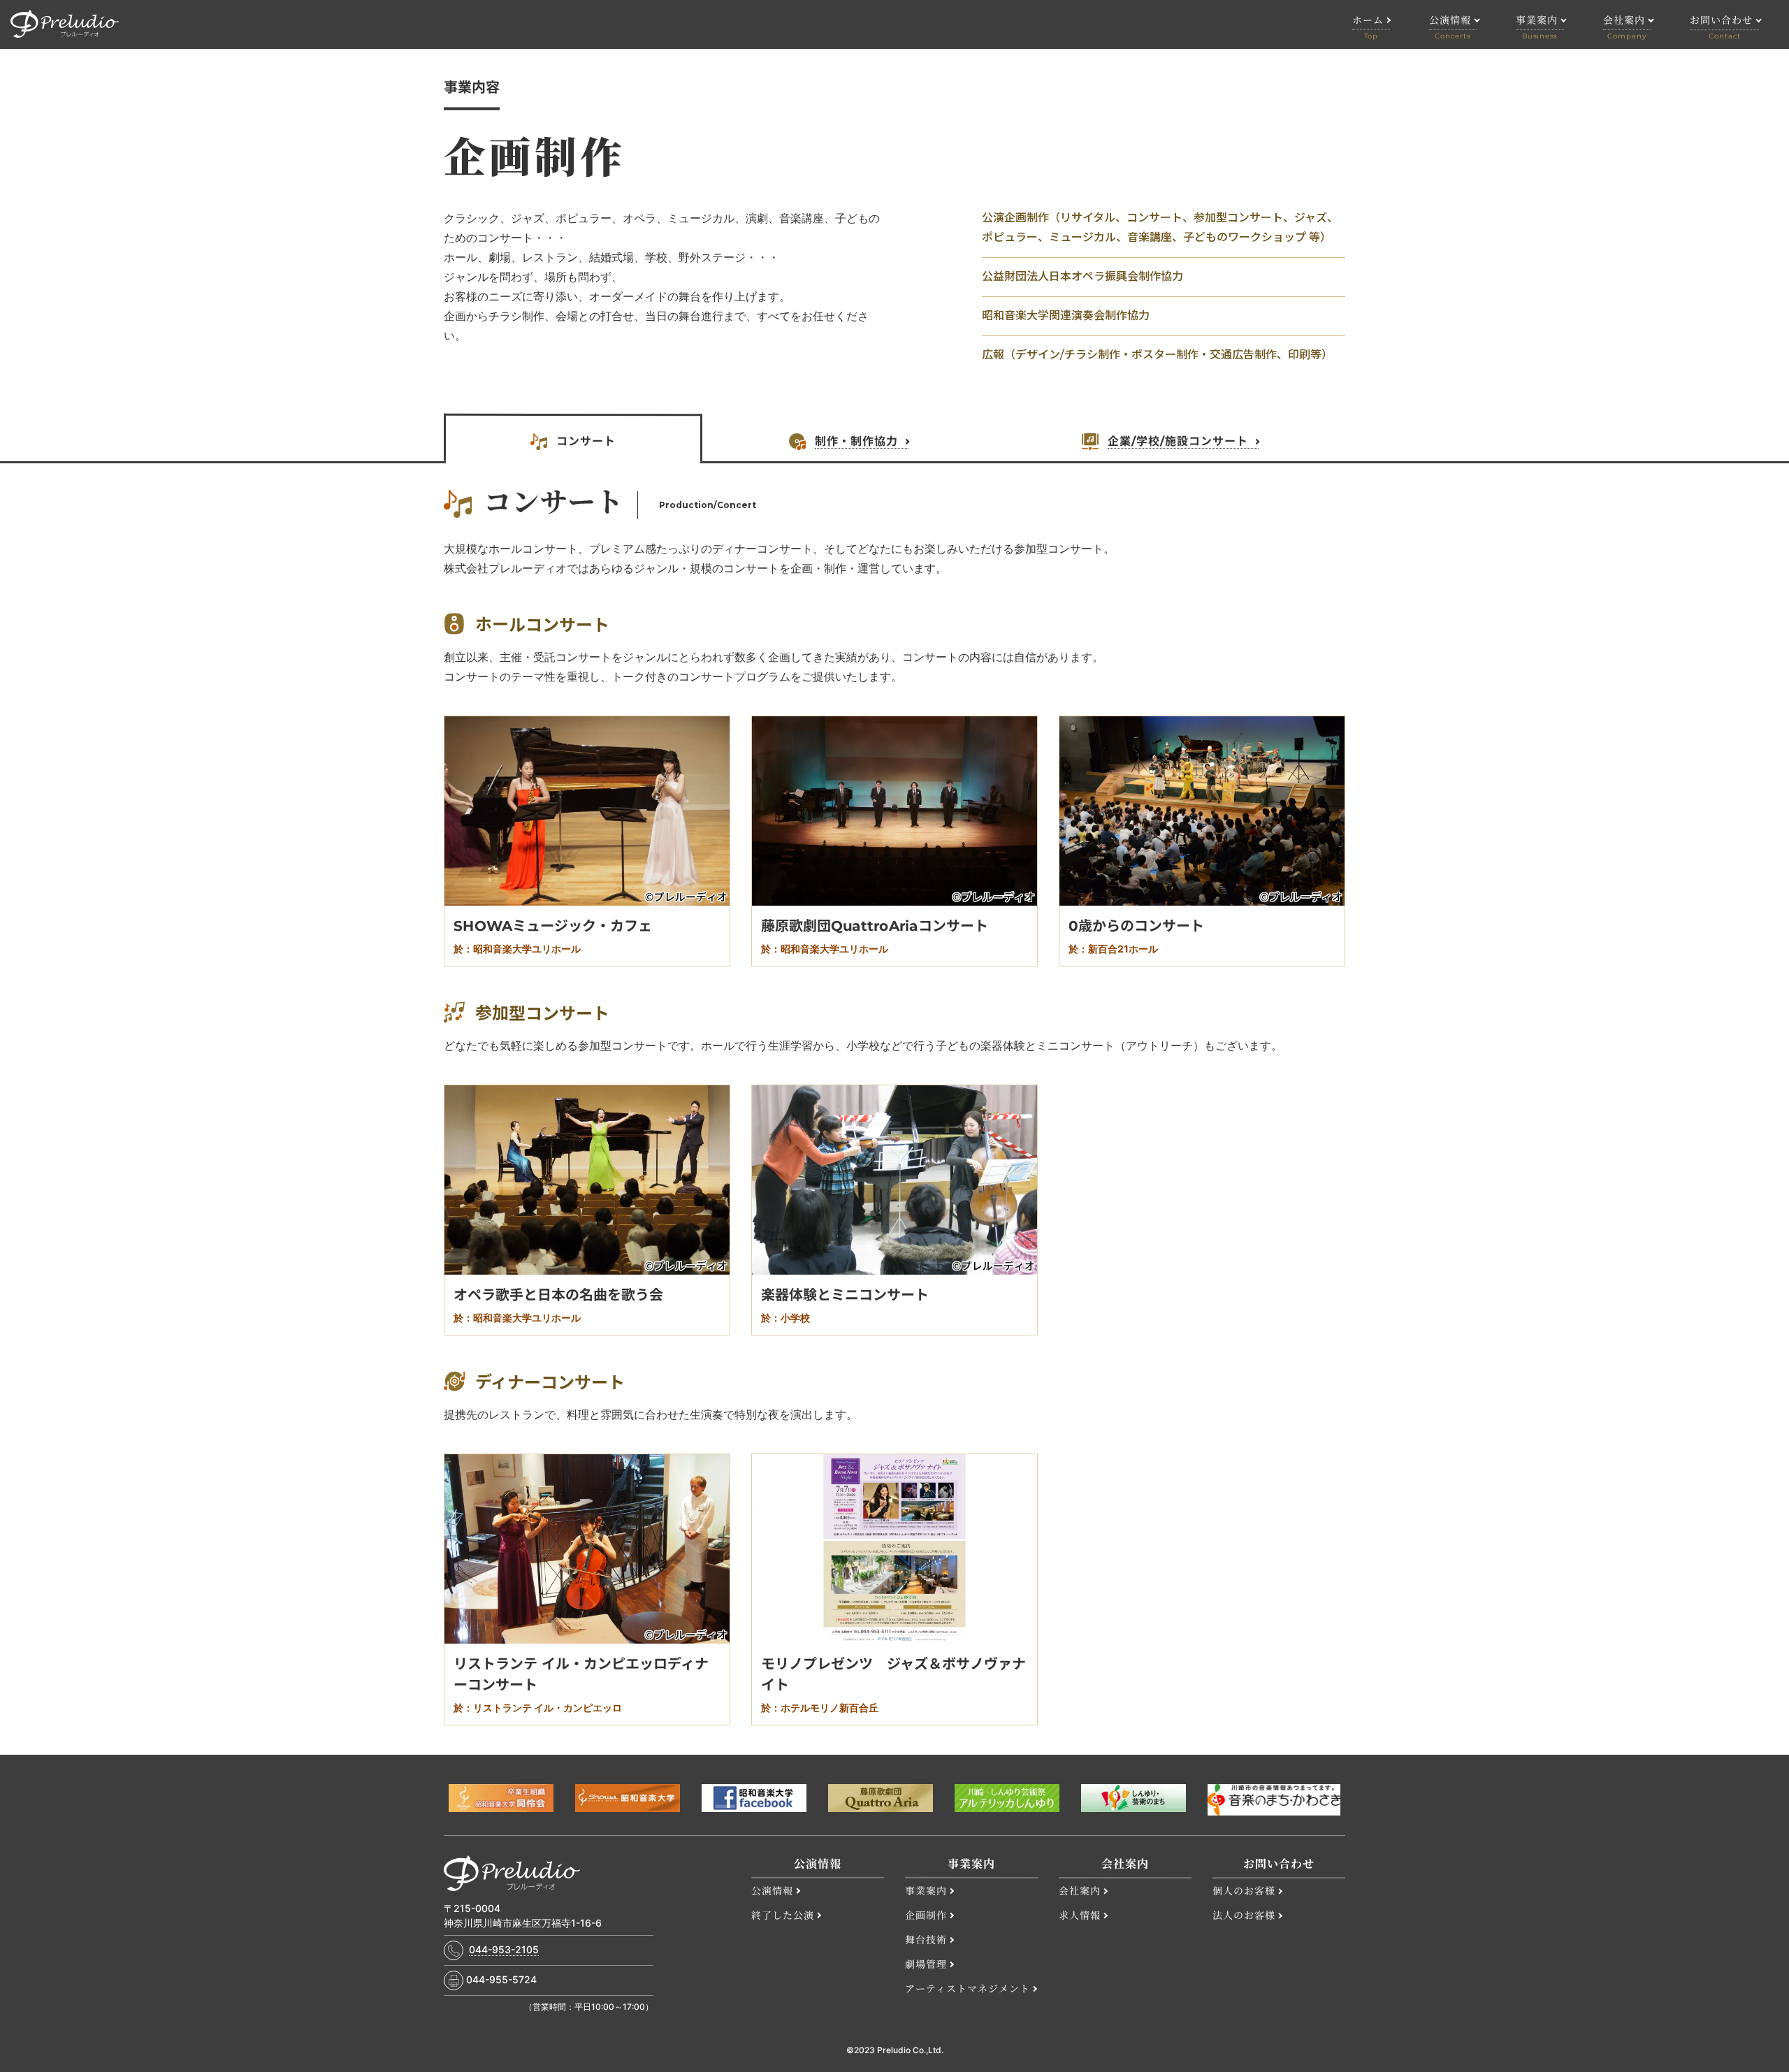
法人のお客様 (1244, 1915)
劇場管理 (926, 1964)
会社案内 (1080, 1890)
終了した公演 (783, 1915)
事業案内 (926, 1890)
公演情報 (772, 1890)
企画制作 (926, 1915)
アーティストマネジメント (968, 1988)
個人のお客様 (1244, 1891)
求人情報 (1080, 1915)
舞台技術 (926, 1939)
